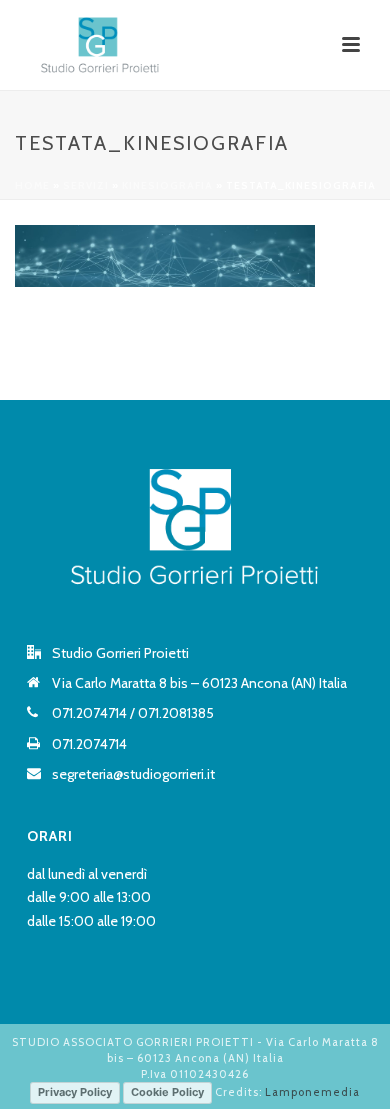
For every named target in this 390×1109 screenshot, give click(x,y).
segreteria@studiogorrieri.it (133, 774)
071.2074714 (89, 713)
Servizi (86, 185)
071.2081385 (176, 713)
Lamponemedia (312, 1091)
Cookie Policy (167, 1092)
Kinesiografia (167, 185)
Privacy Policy (75, 1092)
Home (32, 185)
